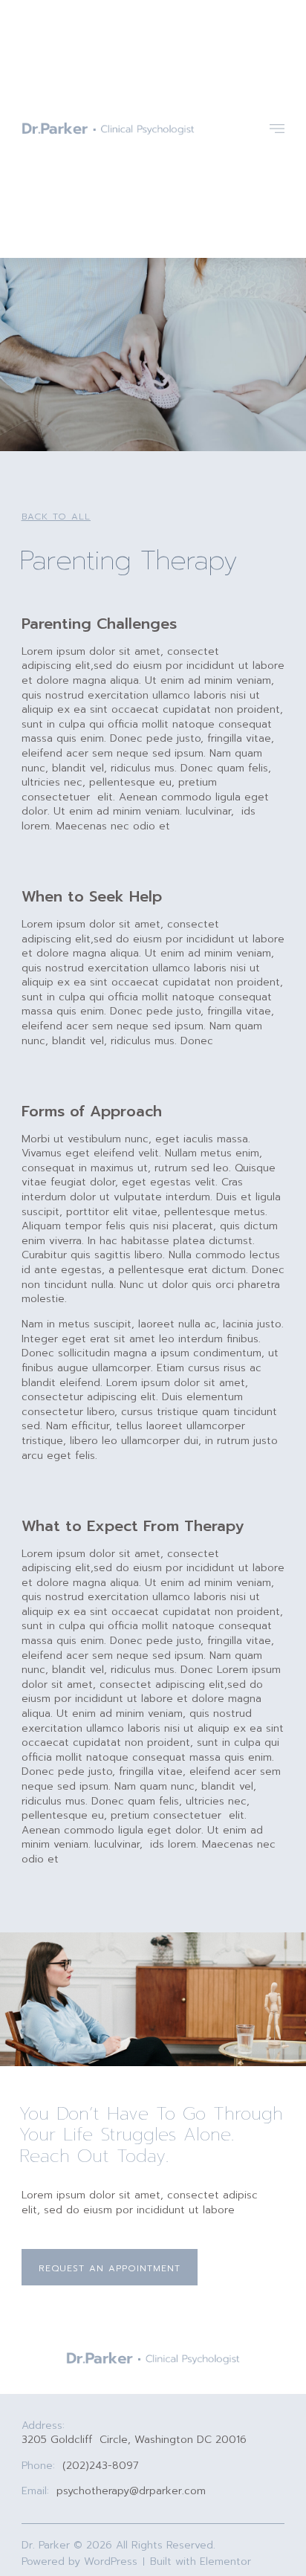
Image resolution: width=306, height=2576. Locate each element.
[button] (56, 517)
